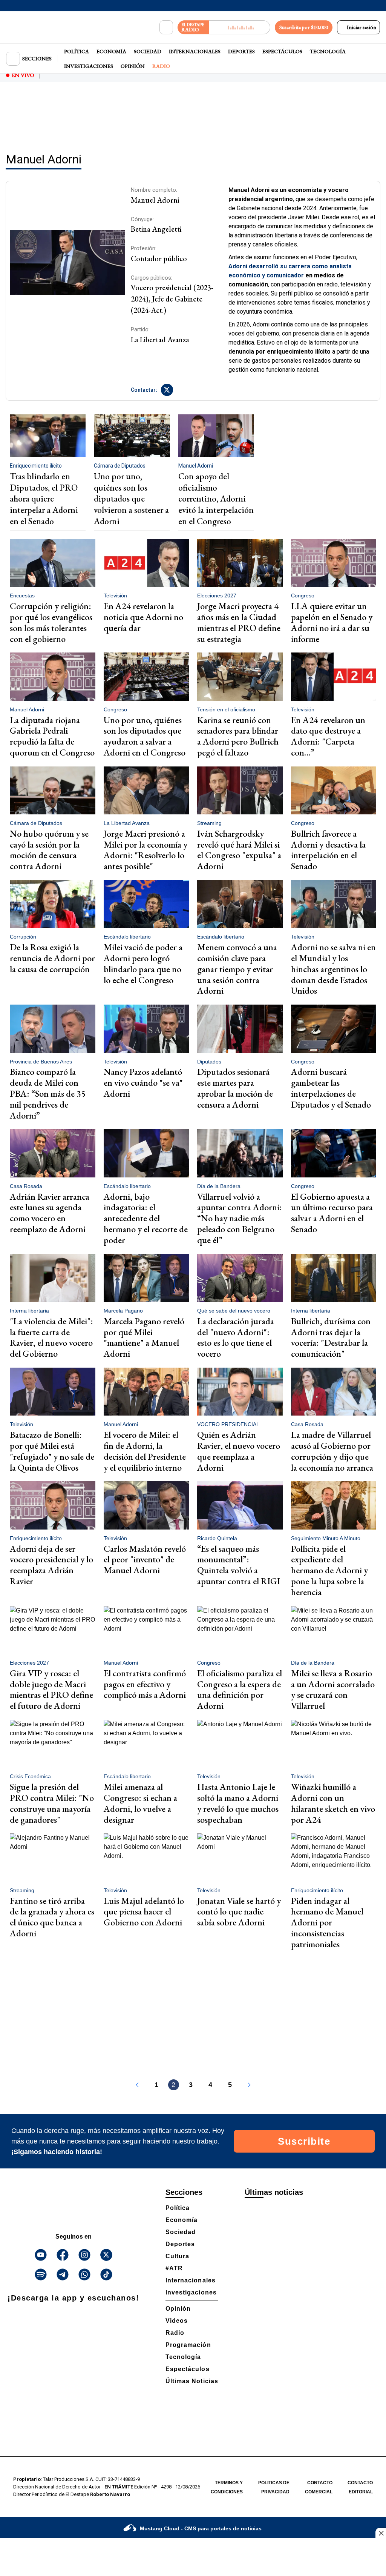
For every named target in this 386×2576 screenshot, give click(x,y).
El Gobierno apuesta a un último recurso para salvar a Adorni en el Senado (332, 1213)
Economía (111, 51)
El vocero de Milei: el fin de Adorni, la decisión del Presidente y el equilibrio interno (145, 1451)
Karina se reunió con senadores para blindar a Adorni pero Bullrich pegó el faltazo (238, 736)
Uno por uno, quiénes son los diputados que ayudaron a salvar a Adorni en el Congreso (145, 736)
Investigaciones (89, 66)
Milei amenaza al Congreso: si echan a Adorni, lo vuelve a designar (140, 1803)
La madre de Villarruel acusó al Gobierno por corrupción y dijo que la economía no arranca (332, 1451)
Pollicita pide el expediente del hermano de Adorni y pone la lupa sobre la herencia (329, 1570)
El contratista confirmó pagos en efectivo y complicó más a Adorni (145, 1684)
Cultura (177, 2256)
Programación (188, 2345)
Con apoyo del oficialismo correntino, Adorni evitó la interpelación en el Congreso (216, 499)
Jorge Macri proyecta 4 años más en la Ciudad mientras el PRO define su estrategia (239, 622)
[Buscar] (166, 28)
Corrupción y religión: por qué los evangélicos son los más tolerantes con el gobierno (51, 622)
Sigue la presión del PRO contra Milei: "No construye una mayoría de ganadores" (52, 1803)
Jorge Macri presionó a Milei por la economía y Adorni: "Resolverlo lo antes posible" (146, 850)
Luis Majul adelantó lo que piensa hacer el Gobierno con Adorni (144, 1912)
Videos (177, 2321)
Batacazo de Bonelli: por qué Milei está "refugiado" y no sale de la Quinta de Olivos (52, 1451)
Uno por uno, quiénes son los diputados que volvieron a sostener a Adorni (131, 499)
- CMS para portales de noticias (201, 2528)
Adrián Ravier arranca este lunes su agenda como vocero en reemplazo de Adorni (50, 1213)
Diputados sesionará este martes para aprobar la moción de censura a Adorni (235, 1088)
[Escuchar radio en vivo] (240, 27)
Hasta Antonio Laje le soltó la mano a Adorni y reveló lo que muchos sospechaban (238, 1803)
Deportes (241, 51)
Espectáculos (282, 51)
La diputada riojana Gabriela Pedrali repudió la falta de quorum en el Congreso (52, 736)
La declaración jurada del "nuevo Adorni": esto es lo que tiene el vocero (236, 1337)
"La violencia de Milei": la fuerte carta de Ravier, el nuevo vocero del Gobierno (51, 1337)
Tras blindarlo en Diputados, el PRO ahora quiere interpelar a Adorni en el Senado (44, 499)
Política (77, 51)
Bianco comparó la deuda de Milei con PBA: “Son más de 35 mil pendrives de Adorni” (48, 1093)
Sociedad (148, 51)
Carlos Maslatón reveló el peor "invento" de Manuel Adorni (145, 1560)
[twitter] (167, 390)
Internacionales (195, 51)
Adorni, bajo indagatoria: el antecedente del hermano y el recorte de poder (146, 1218)
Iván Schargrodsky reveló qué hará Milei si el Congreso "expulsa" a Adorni (239, 850)
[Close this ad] (381, 2533)
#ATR (174, 2268)
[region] (193, 115)
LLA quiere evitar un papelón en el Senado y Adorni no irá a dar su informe (332, 622)
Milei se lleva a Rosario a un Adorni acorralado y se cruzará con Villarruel (333, 1689)
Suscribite (304, 2141)
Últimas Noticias (192, 2381)
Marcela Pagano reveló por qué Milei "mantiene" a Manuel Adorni (144, 1337)
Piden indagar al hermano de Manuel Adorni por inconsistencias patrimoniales (327, 1922)
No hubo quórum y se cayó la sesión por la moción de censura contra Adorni (49, 850)
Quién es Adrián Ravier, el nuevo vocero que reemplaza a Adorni (239, 1451)
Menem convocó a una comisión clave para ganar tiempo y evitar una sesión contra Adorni (237, 969)
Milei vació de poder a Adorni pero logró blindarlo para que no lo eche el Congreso (143, 963)
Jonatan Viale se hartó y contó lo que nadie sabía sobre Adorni (239, 1912)
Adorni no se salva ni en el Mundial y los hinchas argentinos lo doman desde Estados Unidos (333, 969)
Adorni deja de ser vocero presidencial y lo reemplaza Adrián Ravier (51, 1565)
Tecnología (328, 51)
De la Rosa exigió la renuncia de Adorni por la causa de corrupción (52, 958)
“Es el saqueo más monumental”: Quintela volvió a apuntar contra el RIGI (239, 1565)
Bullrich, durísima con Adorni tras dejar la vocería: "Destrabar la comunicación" (331, 1337)
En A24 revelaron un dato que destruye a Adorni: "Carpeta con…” (328, 736)
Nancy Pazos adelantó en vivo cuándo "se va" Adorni (143, 1083)
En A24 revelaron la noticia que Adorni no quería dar (143, 617)
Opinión (133, 66)
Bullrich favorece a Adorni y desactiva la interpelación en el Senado (328, 850)
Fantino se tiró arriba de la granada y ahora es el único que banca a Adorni (52, 1917)
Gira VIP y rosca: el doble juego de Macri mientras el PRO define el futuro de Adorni (51, 1689)
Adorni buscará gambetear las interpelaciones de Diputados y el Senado (331, 1088)
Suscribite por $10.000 (304, 27)
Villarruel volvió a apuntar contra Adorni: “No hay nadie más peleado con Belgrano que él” (240, 1218)
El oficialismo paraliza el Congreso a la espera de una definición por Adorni (240, 1689)
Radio (161, 66)
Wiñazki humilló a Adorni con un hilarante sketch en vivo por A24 (333, 1803)
